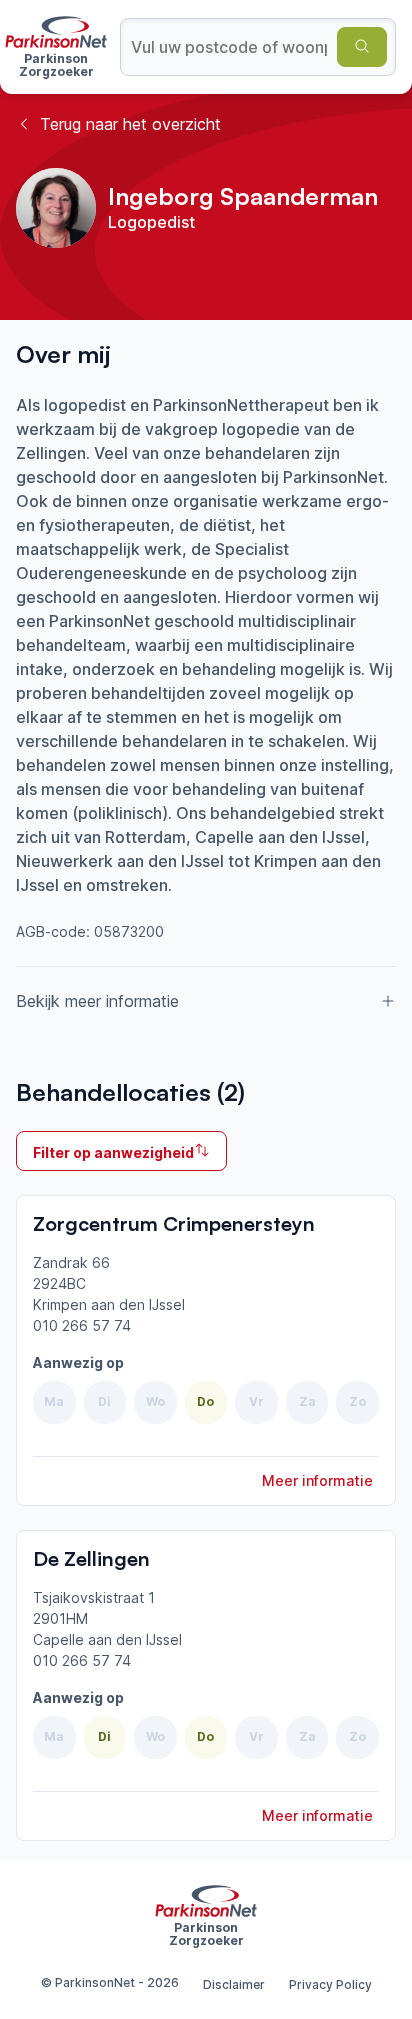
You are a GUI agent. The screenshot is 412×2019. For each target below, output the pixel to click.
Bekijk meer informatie (97, 1001)
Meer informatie (317, 1480)
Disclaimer (234, 1984)
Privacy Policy (330, 1984)
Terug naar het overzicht (130, 124)
